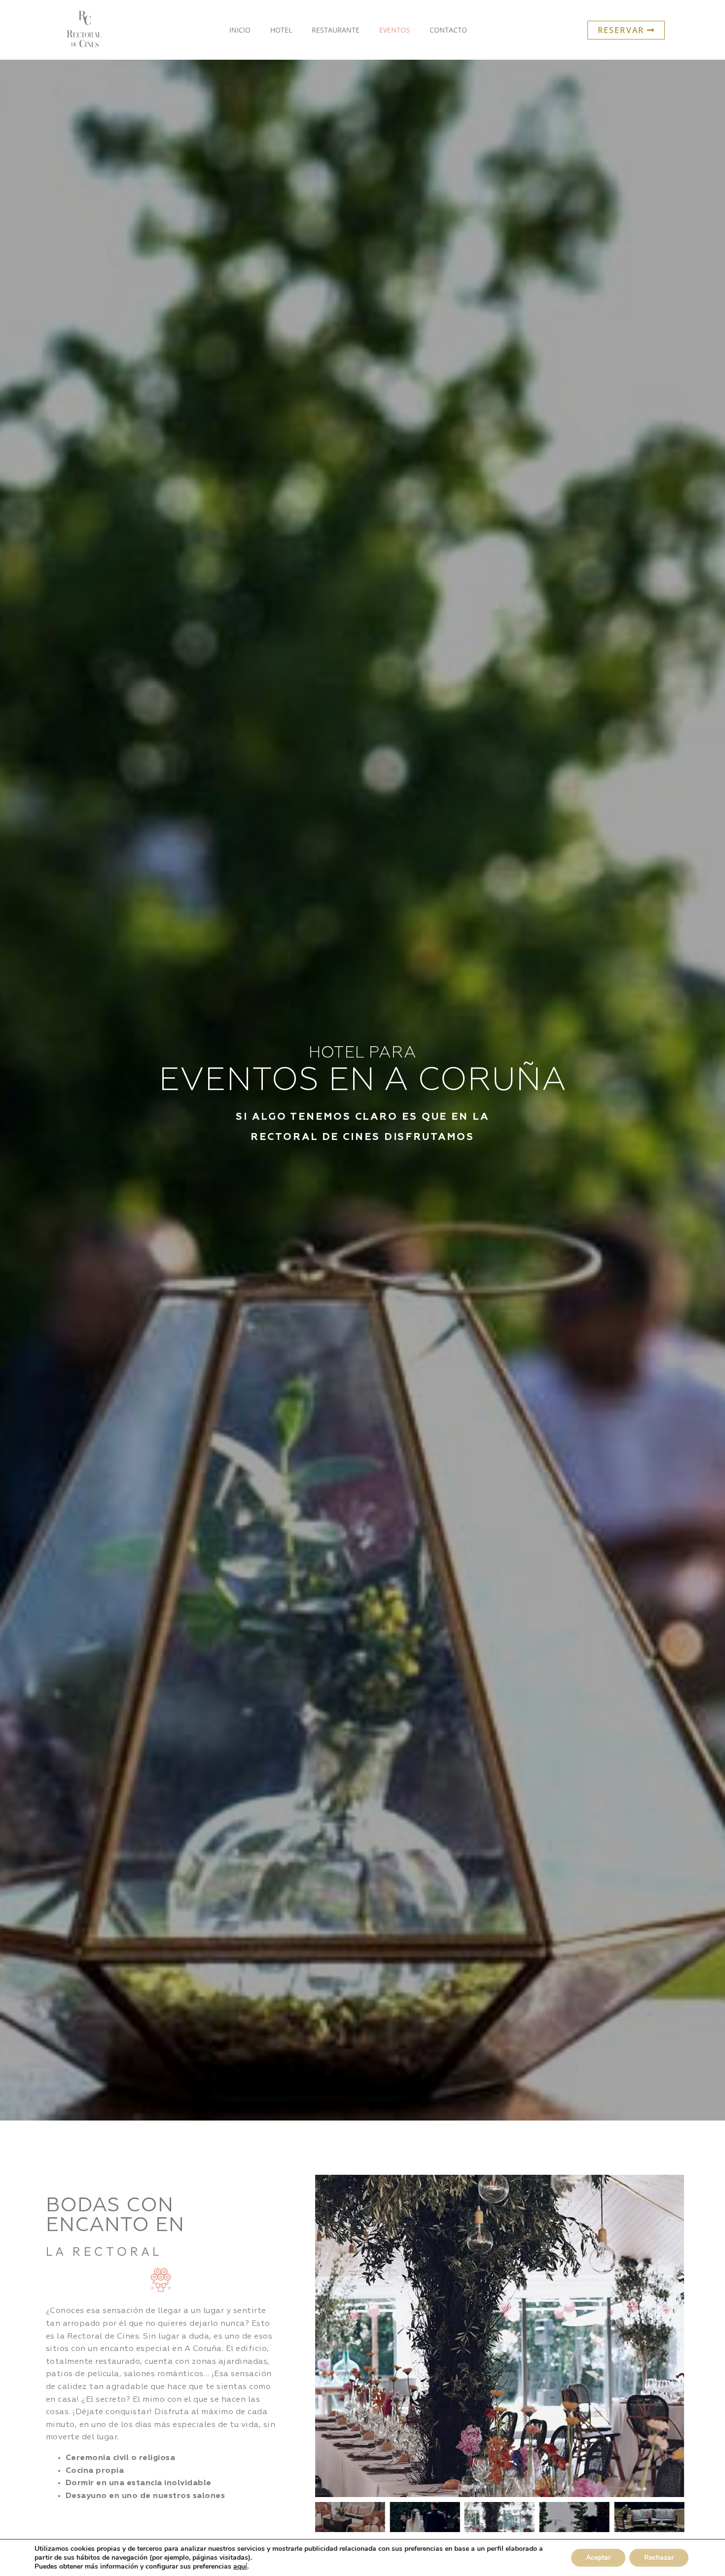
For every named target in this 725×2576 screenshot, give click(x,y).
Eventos (395, 30)
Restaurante (336, 30)
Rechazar (659, 2557)
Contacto (448, 30)
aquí (240, 2567)
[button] (325, 2336)
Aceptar (598, 2557)
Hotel (281, 30)
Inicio (240, 30)
